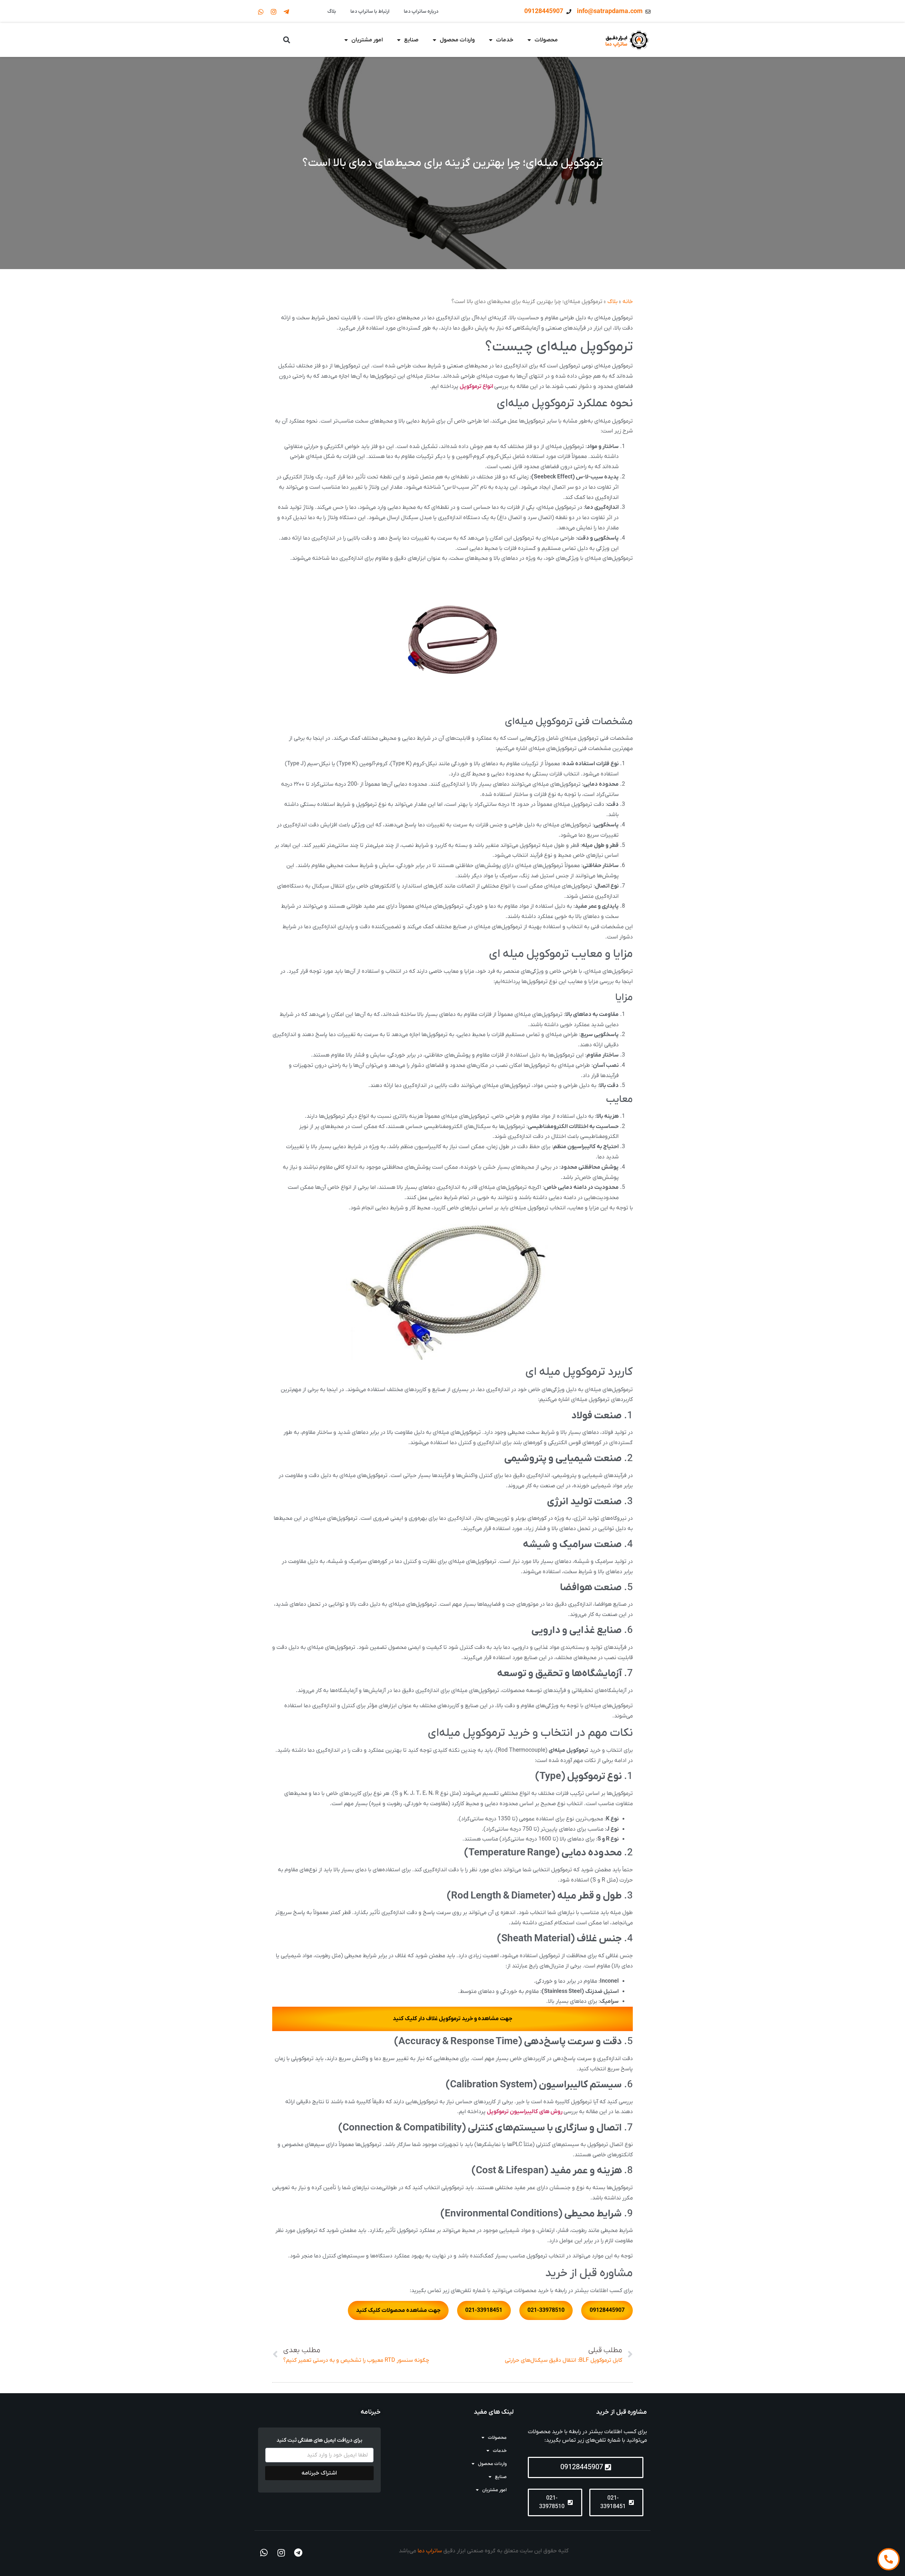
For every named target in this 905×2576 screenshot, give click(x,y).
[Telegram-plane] (286, 12)
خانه (628, 302)
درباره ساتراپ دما (421, 11)
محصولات (546, 40)
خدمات (505, 40)
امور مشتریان (367, 40)
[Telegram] (298, 2553)
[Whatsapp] (261, 12)
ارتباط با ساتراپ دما (370, 11)
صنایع (411, 40)
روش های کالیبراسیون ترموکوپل (525, 2112)
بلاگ (332, 11)
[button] (287, 40)
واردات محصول (457, 40)
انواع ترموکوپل (477, 386)
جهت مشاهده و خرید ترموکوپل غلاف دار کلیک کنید (452, 2019)
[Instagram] (274, 12)
